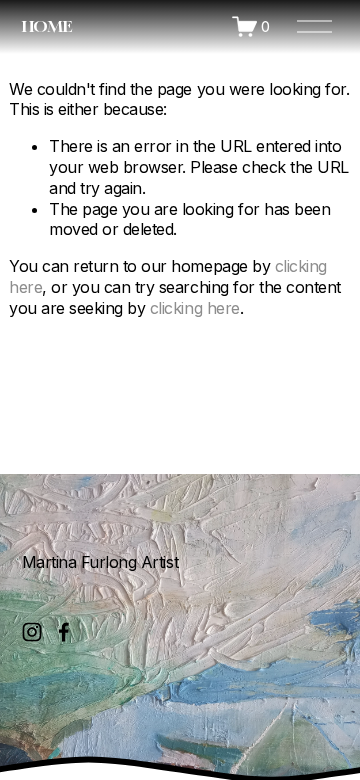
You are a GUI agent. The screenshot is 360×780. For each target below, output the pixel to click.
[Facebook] (64, 632)
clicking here (195, 308)
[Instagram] (32, 632)
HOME (47, 26)
